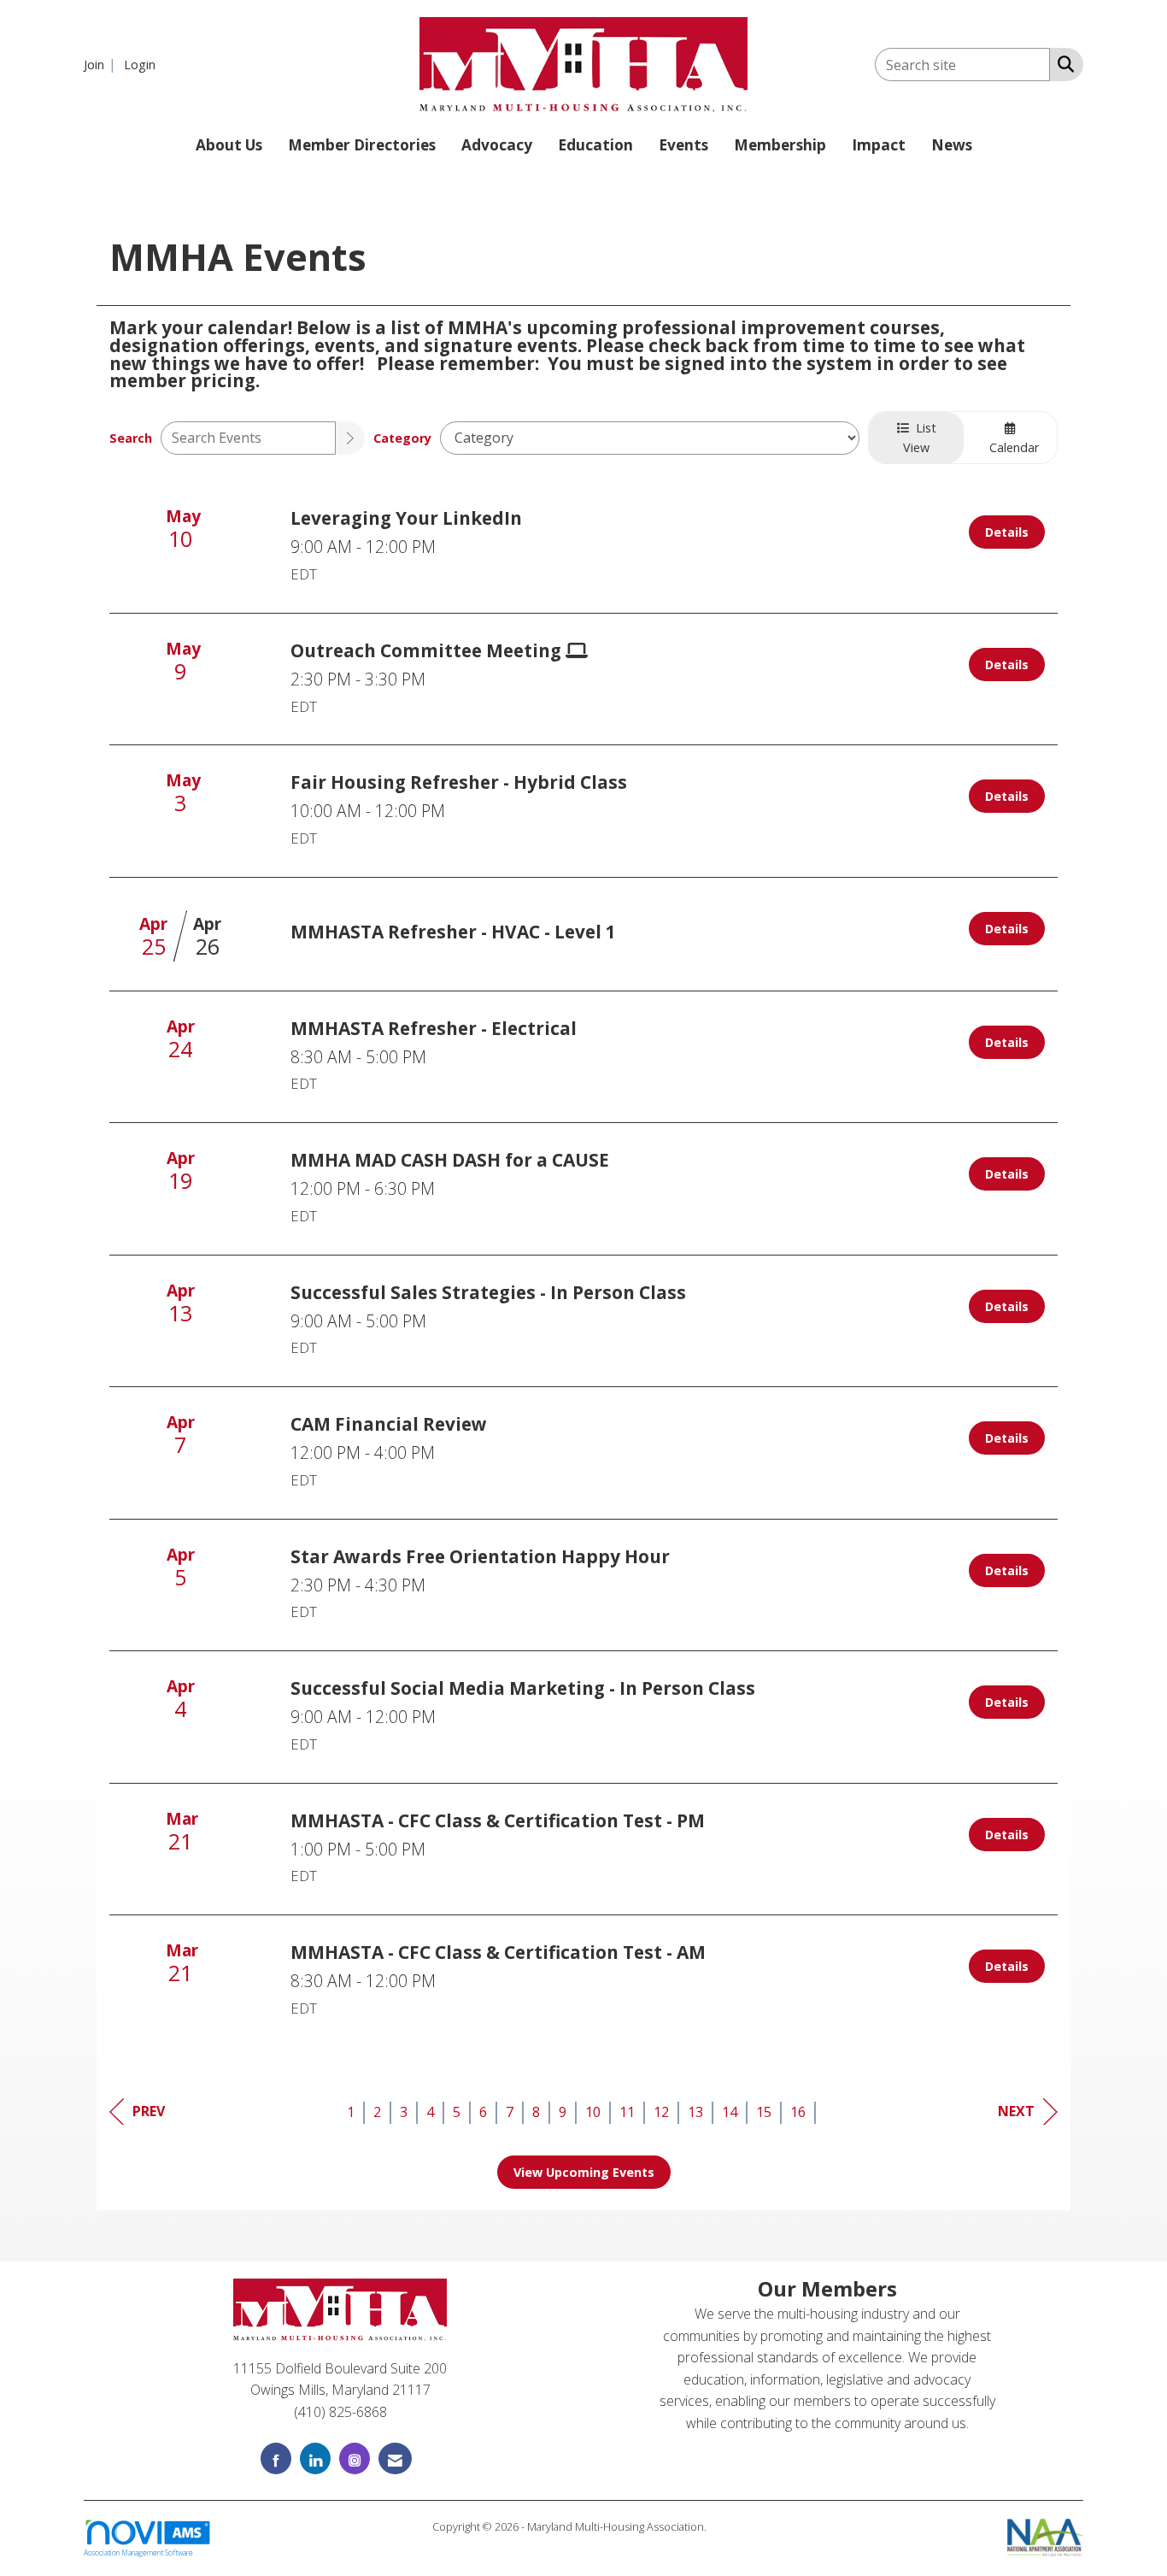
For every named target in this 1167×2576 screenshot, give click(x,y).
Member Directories (362, 145)
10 (593, 2112)
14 (730, 2112)
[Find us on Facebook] (276, 2458)
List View (920, 438)
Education (595, 145)
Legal (722, 2526)
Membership (780, 145)
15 (764, 2112)
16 (798, 2112)
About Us (229, 145)
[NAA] (1045, 2536)
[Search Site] (1062, 63)
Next (1016, 2111)
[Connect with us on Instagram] (355, 2458)
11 (627, 2112)
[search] (350, 438)
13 (695, 2112)
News (952, 145)
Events (683, 145)
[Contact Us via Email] (395, 2458)
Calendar (1011, 447)
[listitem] (102, 64)
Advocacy (497, 145)
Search (131, 438)
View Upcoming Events (584, 2172)
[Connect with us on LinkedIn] (315, 2458)
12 (661, 2112)
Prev (149, 2111)
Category (402, 438)
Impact (879, 145)
